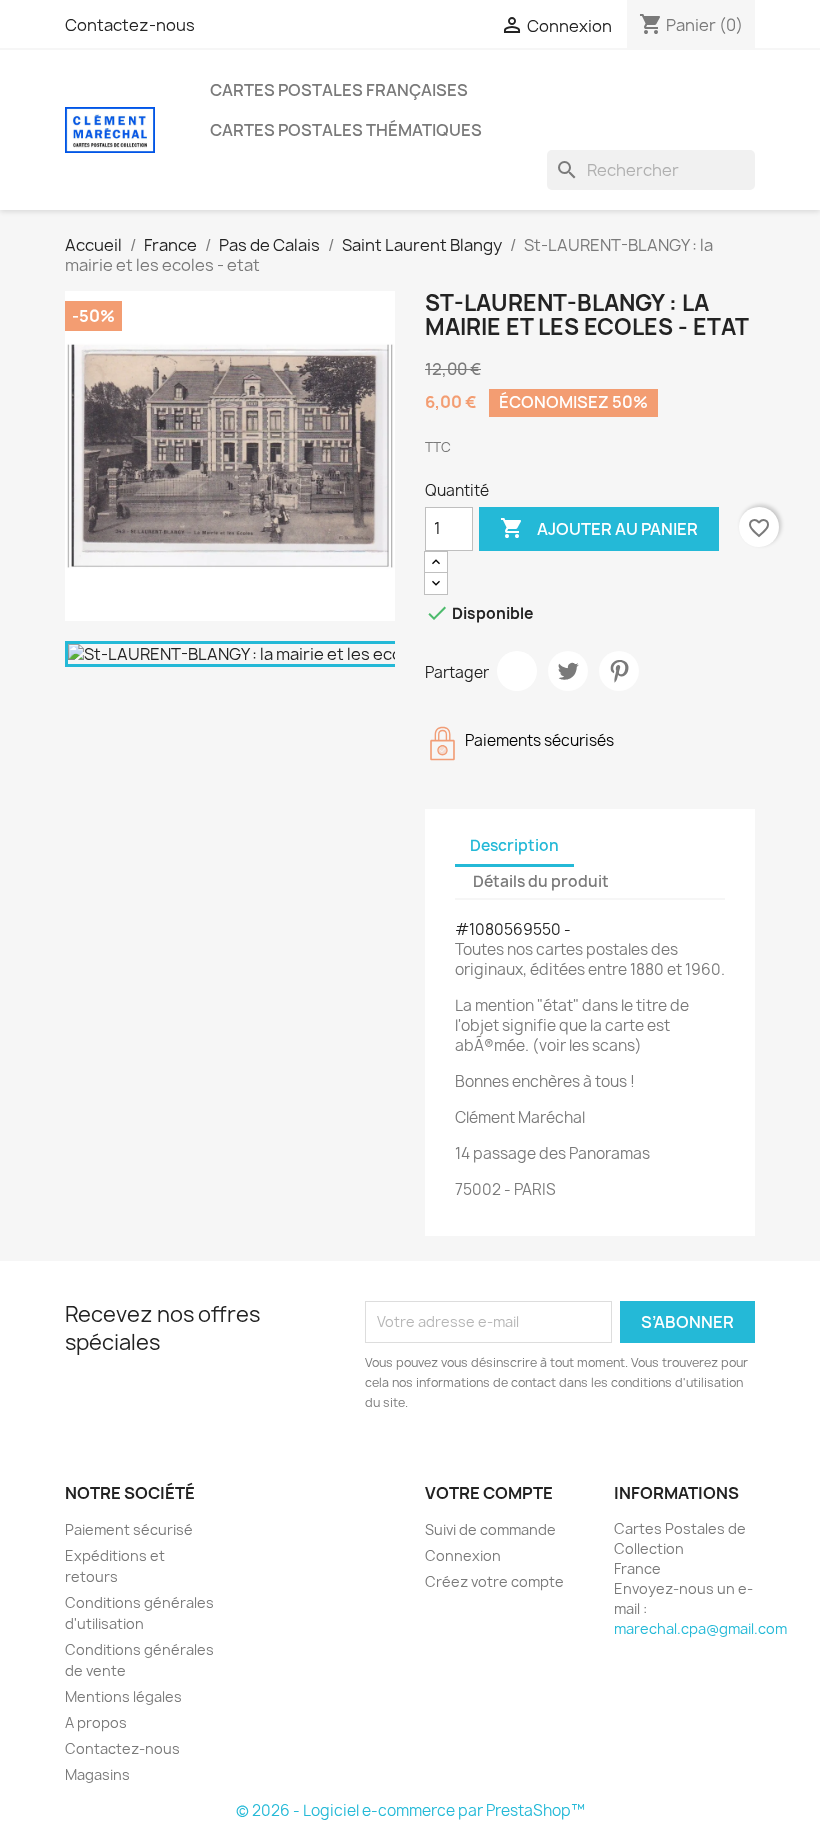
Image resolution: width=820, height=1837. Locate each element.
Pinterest (619, 671)
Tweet (568, 671)
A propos (96, 1722)
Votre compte (489, 1493)
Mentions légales (123, 1696)
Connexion (463, 1555)
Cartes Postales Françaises (339, 90)
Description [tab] (514, 845)
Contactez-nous (130, 25)
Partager (517, 671)
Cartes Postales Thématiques (346, 130)
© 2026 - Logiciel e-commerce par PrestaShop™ (410, 1810)
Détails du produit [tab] (541, 881)
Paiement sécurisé (129, 1529)
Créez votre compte (494, 1581)
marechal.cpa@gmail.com (700, 1628)
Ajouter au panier (599, 528)
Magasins (97, 1774)
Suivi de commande (490, 1529)
